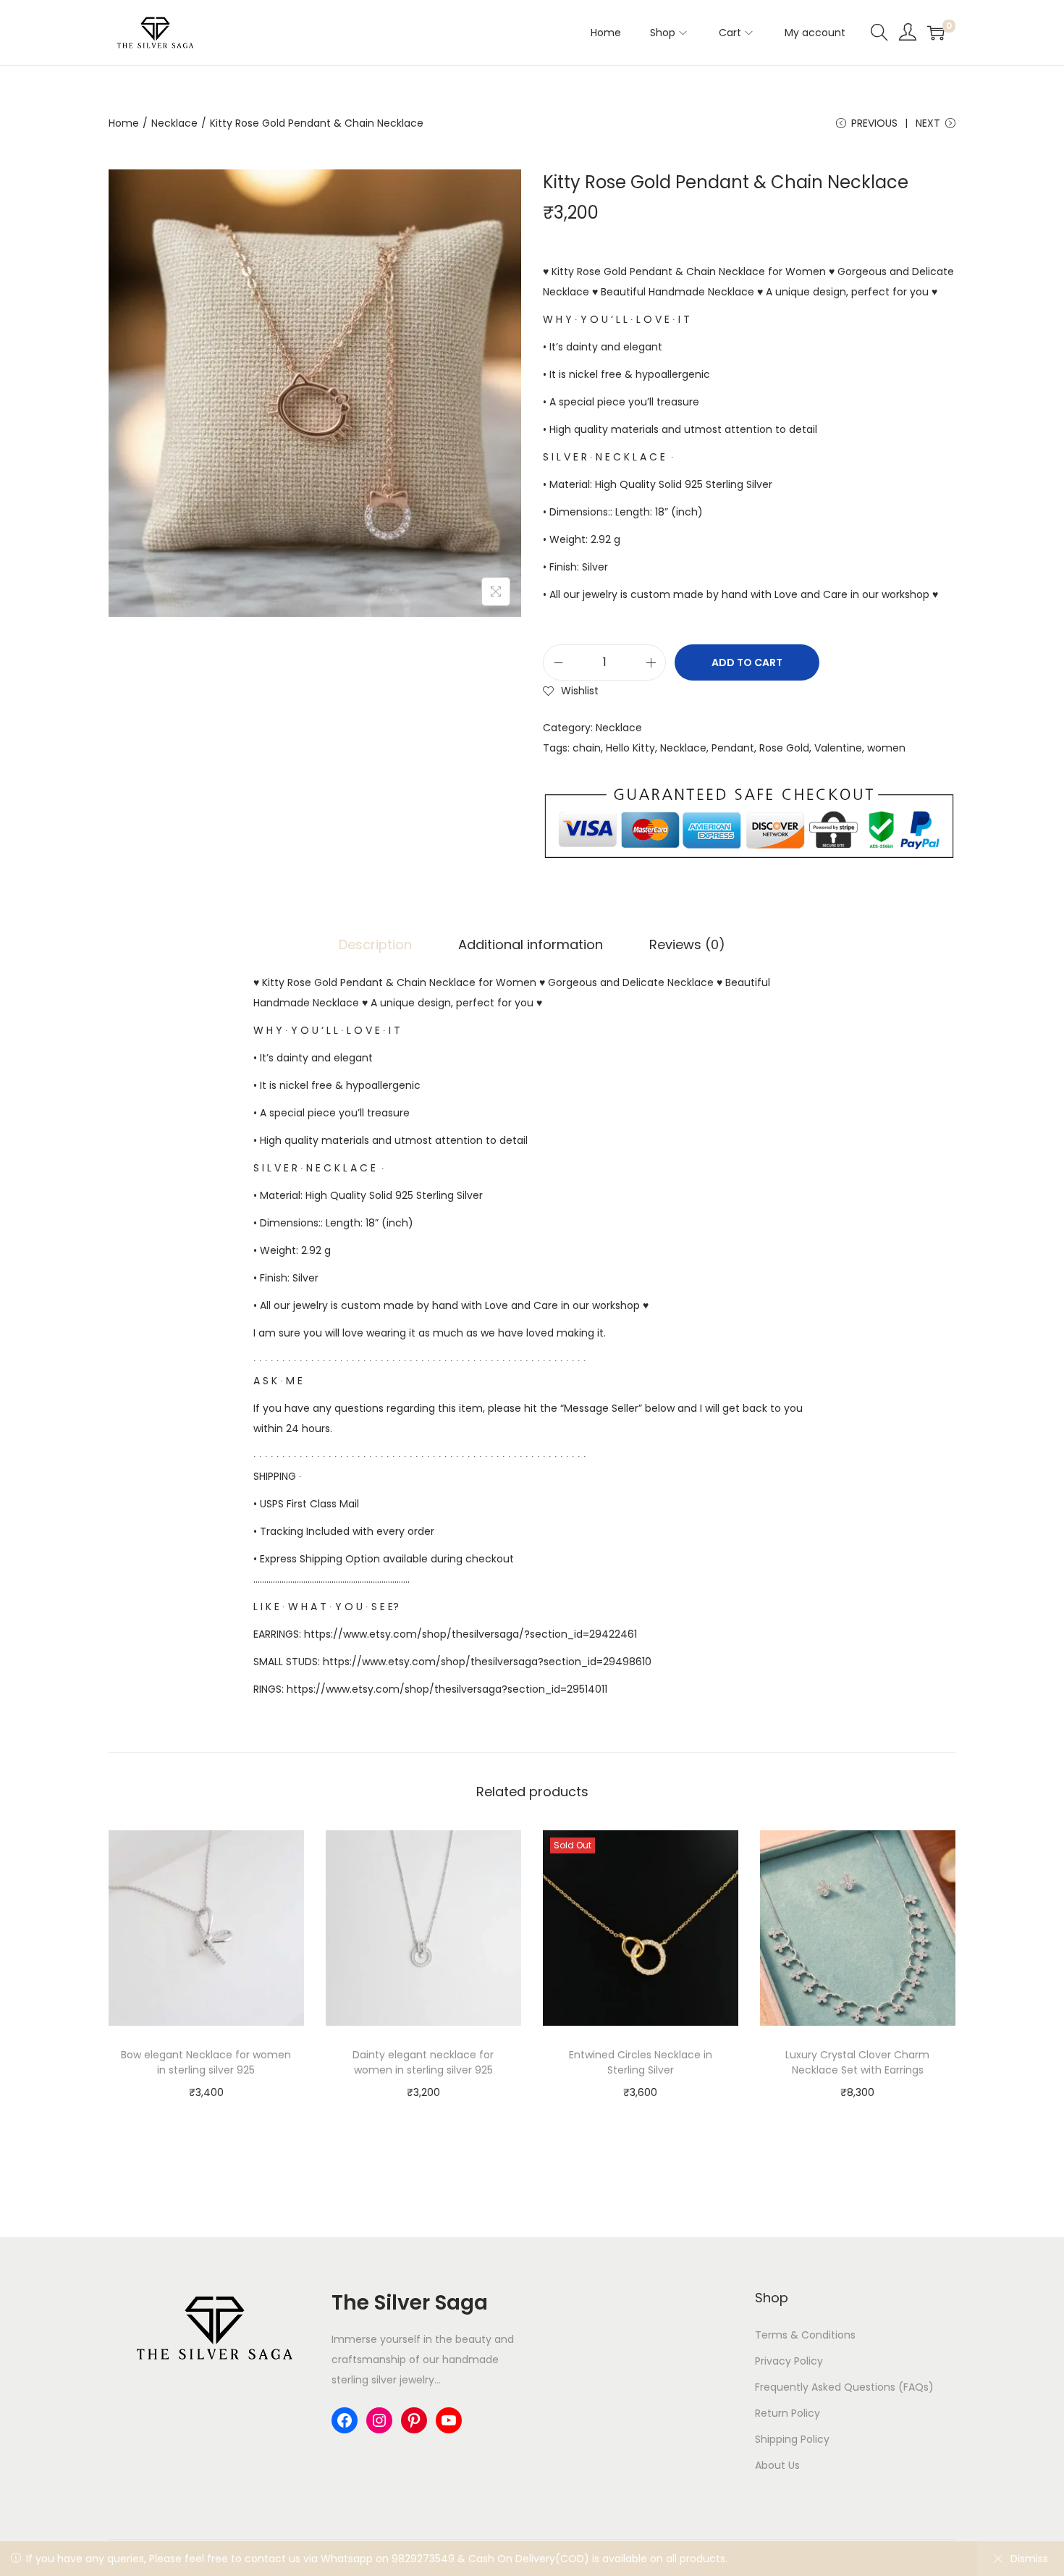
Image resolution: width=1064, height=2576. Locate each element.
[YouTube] (449, 2420)
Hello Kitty (630, 748)
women (886, 748)
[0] (936, 33)
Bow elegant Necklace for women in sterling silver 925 (206, 2062)
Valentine (838, 748)
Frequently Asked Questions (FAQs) (844, 2387)
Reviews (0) (687, 944)
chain (587, 748)
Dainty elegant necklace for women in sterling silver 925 (423, 2062)
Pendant (733, 748)
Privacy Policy (789, 2361)
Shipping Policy (792, 2439)
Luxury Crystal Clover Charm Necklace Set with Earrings (857, 2062)
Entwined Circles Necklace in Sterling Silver (641, 2062)
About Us (777, 2465)
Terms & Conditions (805, 2335)
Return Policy (788, 2413)
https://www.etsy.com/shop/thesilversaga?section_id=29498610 (487, 1662)
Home (124, 123)
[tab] (375, 945)
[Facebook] (345, 2420)
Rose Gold (784, 748)
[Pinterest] (414, 2420)
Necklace (174, 123)
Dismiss (1029, 2559)
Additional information (531, 944)
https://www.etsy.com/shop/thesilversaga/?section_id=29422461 (470, 1634)
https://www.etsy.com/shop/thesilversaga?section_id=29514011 (447, 1689)
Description (375, 944)
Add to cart (747, 662)
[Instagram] (379, 2420)
